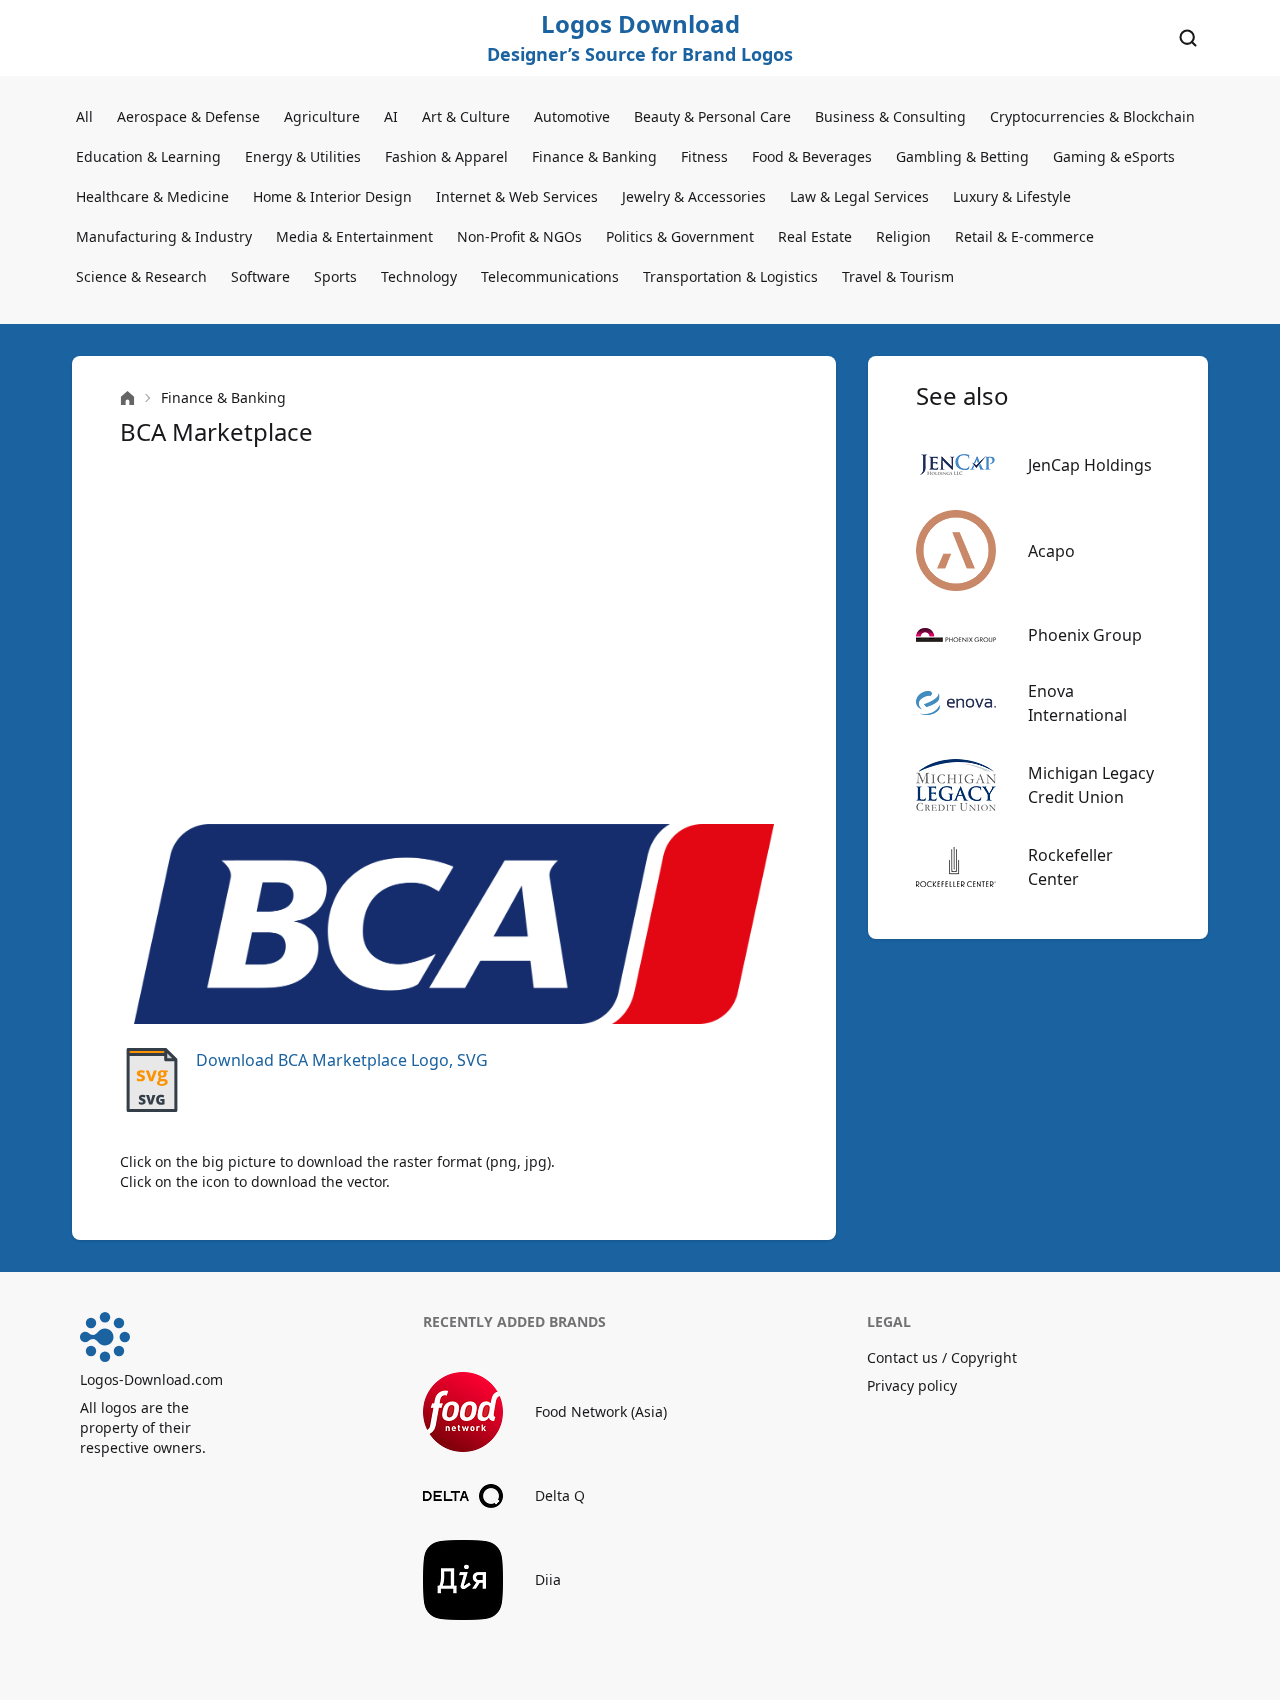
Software (260, 276)
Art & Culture (466, 116)
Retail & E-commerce (1024, 236)
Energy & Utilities (303, 156)
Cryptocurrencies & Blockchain (1092, 116)
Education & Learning (148, 156)
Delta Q (560, 1495)
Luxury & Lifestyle (1012, 196)
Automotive (572, 116)
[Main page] (127, 398)
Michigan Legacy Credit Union (1091, 785)
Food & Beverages (812, 156)
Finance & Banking (594, 156)
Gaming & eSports (1114, 156)
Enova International (1077, 703)
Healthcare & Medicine (152, 196)
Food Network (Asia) (601, 1411)
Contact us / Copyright (942, 1357)
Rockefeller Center (1070, 867)
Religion (903, 236)
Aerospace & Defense (188, 116)
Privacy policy (912, 1385)
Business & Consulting (890, 116)
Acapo (1051, 551)
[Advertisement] (454, 636)
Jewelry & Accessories (694, 196)
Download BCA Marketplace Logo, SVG (342, 1060)
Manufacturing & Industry (164, 236)
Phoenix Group (1085, 635)
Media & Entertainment (354, 236)
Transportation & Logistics (730, 276)
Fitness (704, 156)
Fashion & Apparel (446, 156)
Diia (548, 1579)
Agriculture (322, 116)
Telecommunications (550, 276)
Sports (335, 276)
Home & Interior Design (332, 196)
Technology (419, 276)
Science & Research (141, 276)
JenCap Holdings (1090, 465)
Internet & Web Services (517, 196)
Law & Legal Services (859, 196)
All (84, 116)
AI (391, 116)
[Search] (1188, 38)
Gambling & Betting (962, 156)
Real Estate (815, 236)
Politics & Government (680, 236)
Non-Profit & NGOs (519, 236)
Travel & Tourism (898, 276)
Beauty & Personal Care (712, 116)
